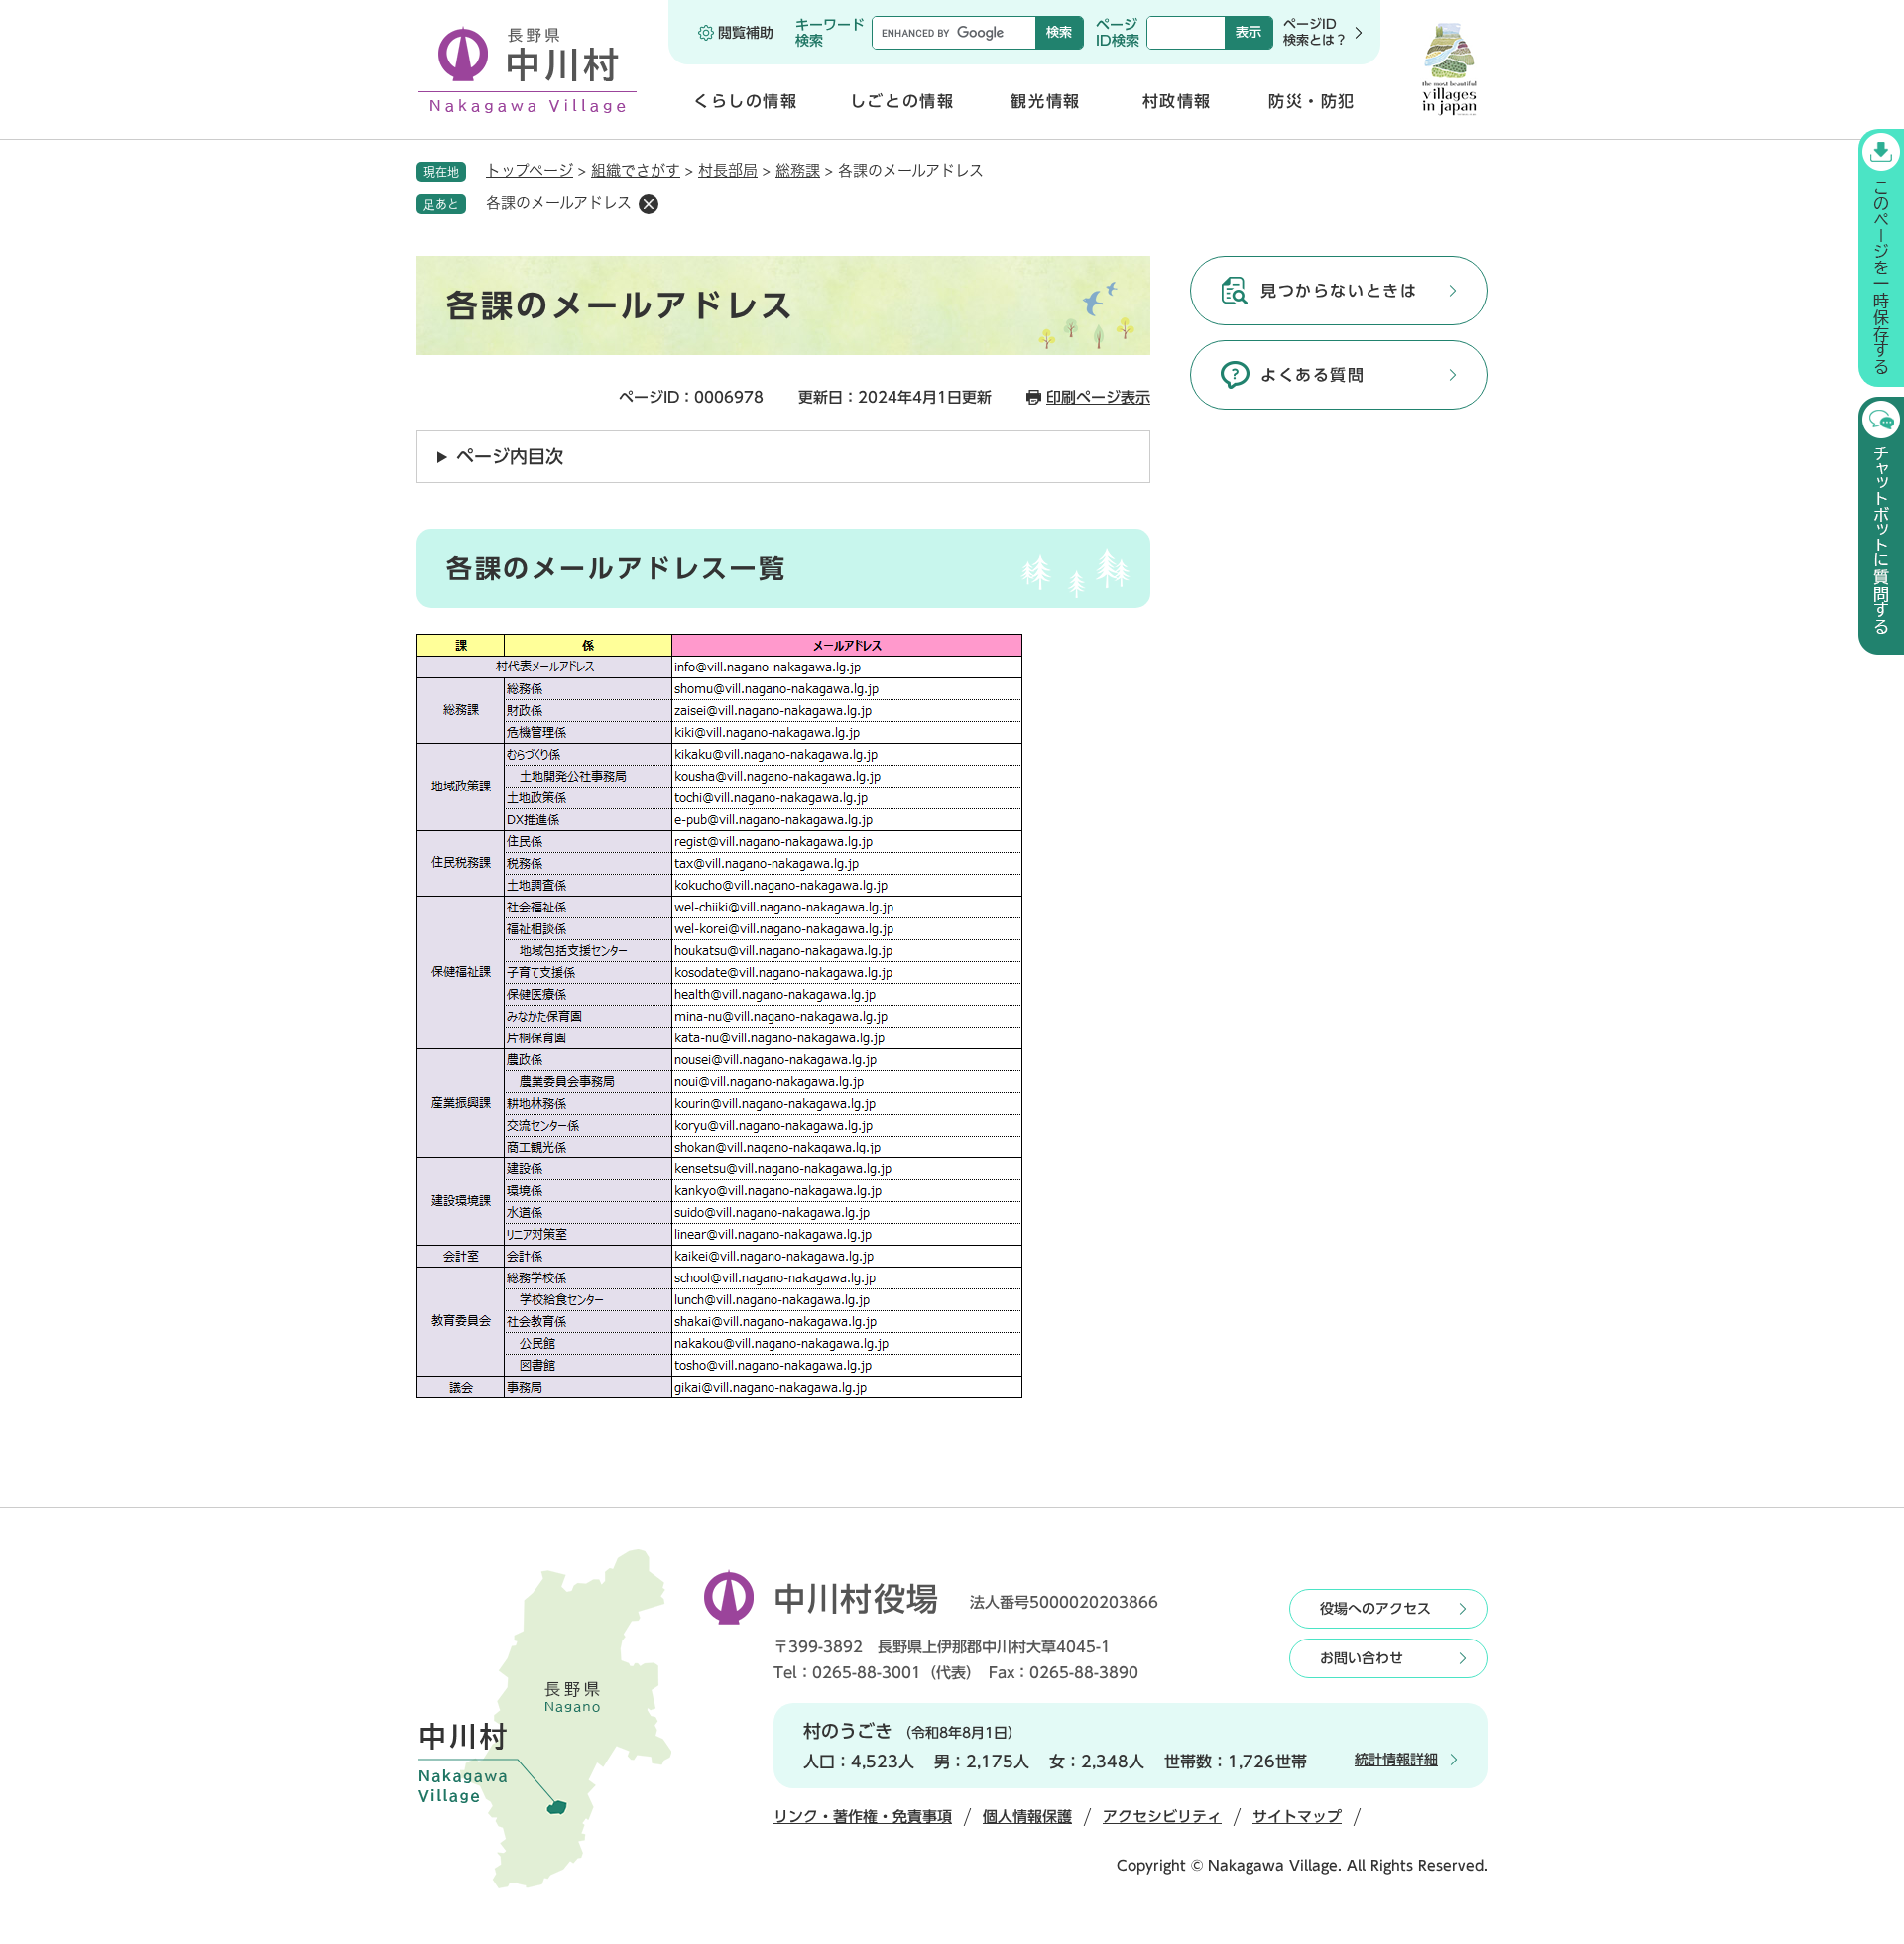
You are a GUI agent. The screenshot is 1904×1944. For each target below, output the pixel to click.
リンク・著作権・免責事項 (863, 1817)
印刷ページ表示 (1098, 397)
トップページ (530, 170)
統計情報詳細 (1396, 1760)
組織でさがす (636, 170)
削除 (649, 204)
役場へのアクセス (1375, 1609)
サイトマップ (1297, 1817)
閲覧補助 (746, 33)
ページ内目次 (510, 456)
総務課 (798, 170)
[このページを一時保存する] (1881, 258)
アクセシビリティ (1162, 1817)
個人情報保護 (1027, 1817)
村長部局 (728, 170)
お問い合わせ (1362, 1658)
